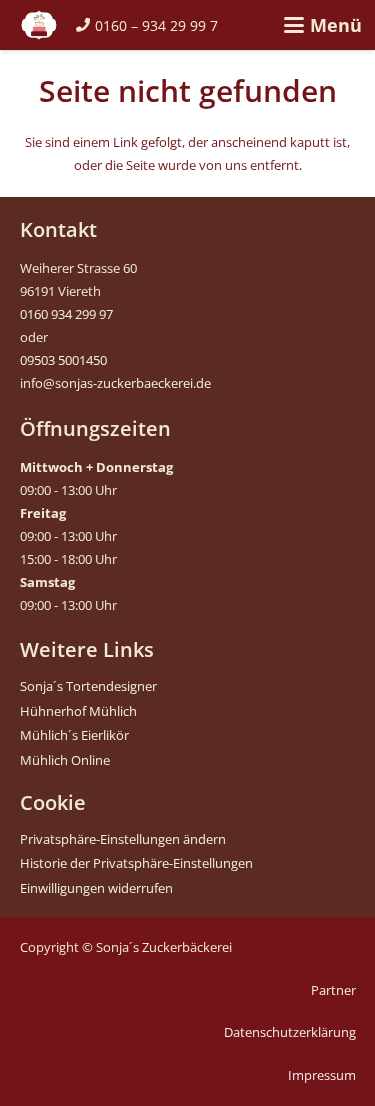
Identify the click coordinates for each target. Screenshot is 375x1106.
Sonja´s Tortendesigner (88, 686)
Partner (333, 990)
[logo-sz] (39, 25)
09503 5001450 (63, 360)
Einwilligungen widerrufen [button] (96, 888)
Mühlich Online (65, 760)
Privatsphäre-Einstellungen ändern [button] (123, 839)
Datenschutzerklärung (290, 1032)
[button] (322, 25)
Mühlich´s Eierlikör (74, 735)
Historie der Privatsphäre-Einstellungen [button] (136, 863)
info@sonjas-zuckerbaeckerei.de (115, 383)
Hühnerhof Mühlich (78, 711)
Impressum (322, 1075)
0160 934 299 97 (66, 314)
